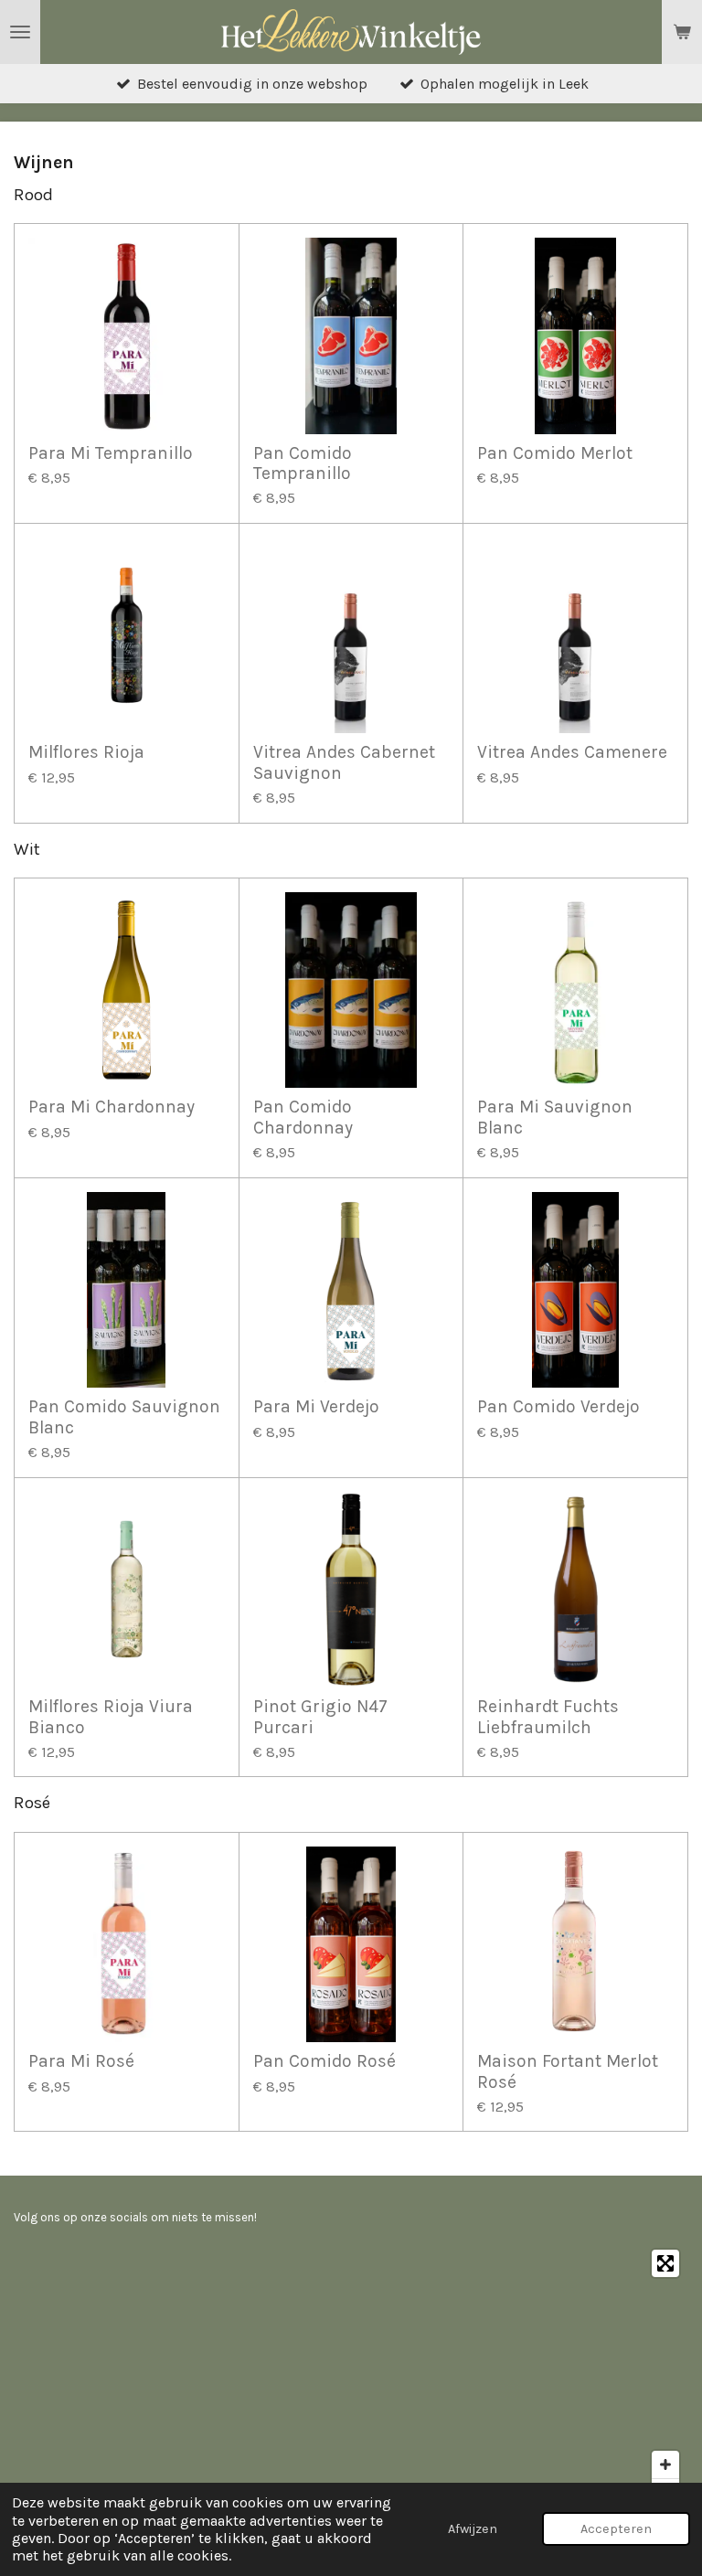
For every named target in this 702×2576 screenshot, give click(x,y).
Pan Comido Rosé (324, 2061)
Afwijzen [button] (473, 2529)
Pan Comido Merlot (555, 453)
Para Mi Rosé (81, 2061)
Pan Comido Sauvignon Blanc (124, 1417)
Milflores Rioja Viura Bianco (111, 1717)
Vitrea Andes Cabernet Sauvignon (344, 762)
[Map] (351, 2378)
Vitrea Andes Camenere (572, 752)
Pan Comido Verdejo (558, 1407)
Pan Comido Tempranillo (303, 463)
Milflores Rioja (86, 752)
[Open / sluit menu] (20, 32)
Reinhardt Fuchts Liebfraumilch (548, 1717)
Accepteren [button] (616, 2529)
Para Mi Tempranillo (111, 453)
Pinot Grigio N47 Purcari (320, 1717)
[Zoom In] (665, 2464)
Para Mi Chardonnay (112, 1107)
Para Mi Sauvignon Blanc (555, 1117)
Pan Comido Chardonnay (303, 1117)
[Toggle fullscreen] (665, 2263)
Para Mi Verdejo (316, 1407)
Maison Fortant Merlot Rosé (568, 2071)
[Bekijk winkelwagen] (682, 32)
